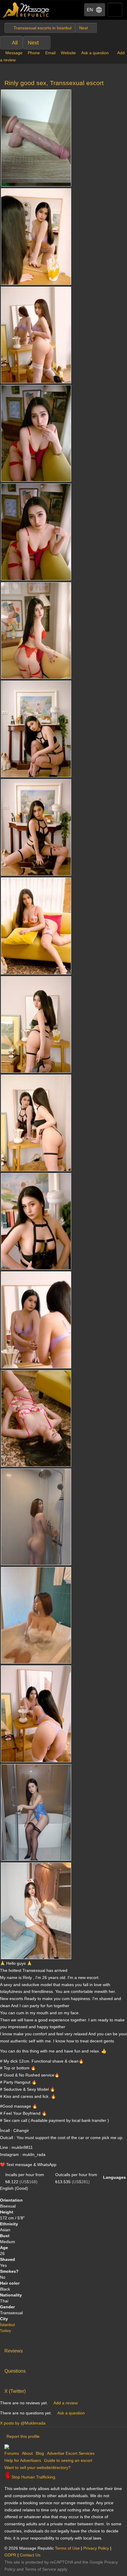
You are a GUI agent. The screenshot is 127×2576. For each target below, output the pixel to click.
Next (33, 43)
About (27, 2453)
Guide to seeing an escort (68, 2460)
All (15, 43)
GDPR (10, 2555)
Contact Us (30, 2555)
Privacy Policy (96, 2548)
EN (90, 10)
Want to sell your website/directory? (38, 2468)
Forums (12, 2453)
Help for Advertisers (23, 2460)
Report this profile (23, 2436)
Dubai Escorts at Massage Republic (26, 10)
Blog (40, 2453)
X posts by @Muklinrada (23, 2423)
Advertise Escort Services (71, 2453)
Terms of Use (67, 2548)
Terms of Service (40, 2569)
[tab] (63, 2350)
